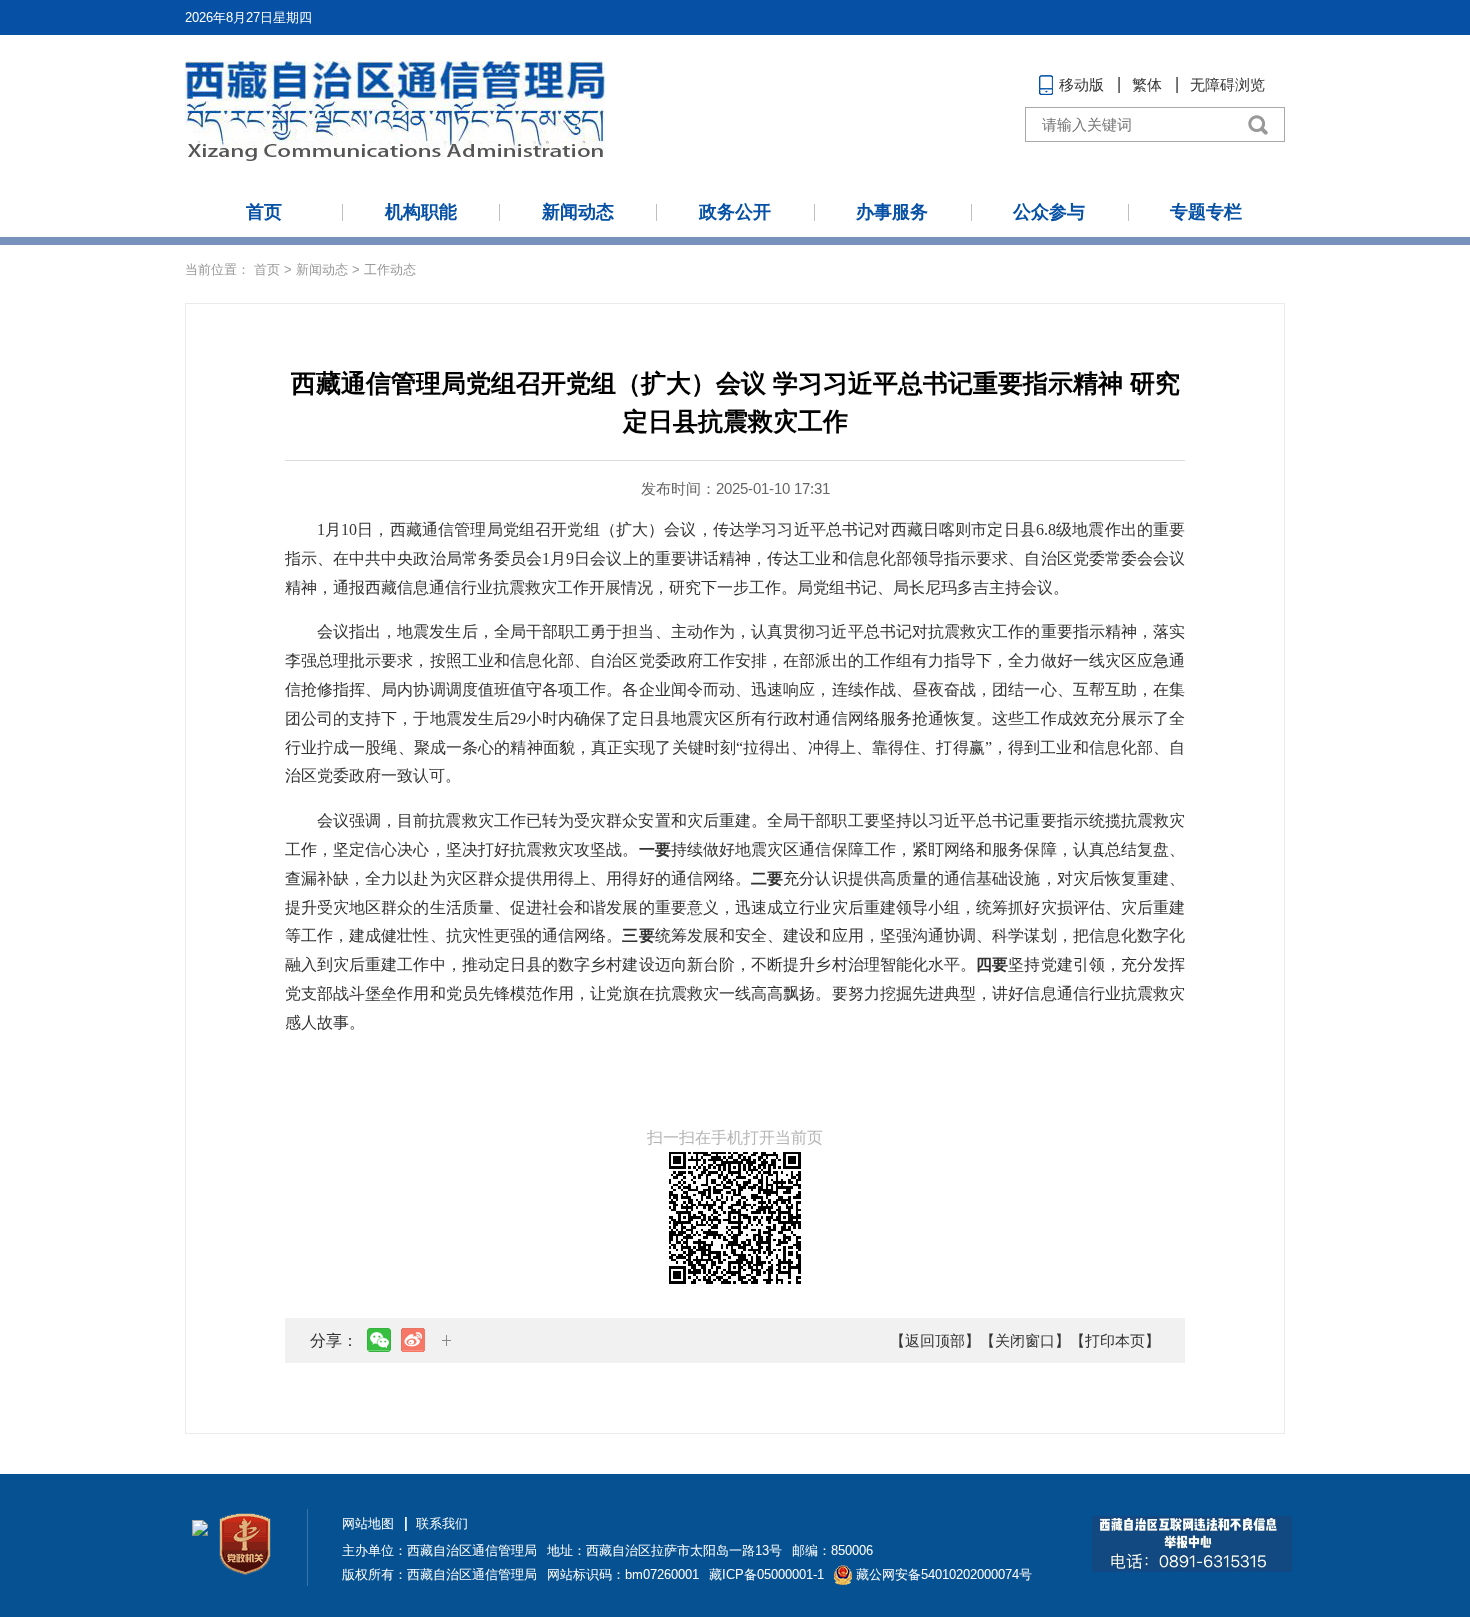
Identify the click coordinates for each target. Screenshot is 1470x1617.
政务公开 (735, 212)
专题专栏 (1206, 212)
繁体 (1147, 84)
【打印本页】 (1115, 1340)
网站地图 (368, 1523)
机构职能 (421, 212)
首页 (264, 212)
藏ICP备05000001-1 (766, 1574)
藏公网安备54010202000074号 (944, 1574)
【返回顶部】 (935, 1340)
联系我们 (442, 1523)
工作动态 (390, 269)
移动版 (1081, 84)
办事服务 (892, 212)
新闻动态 (578, 212)
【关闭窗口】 (1025, 1340)
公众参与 (1049, 212)
